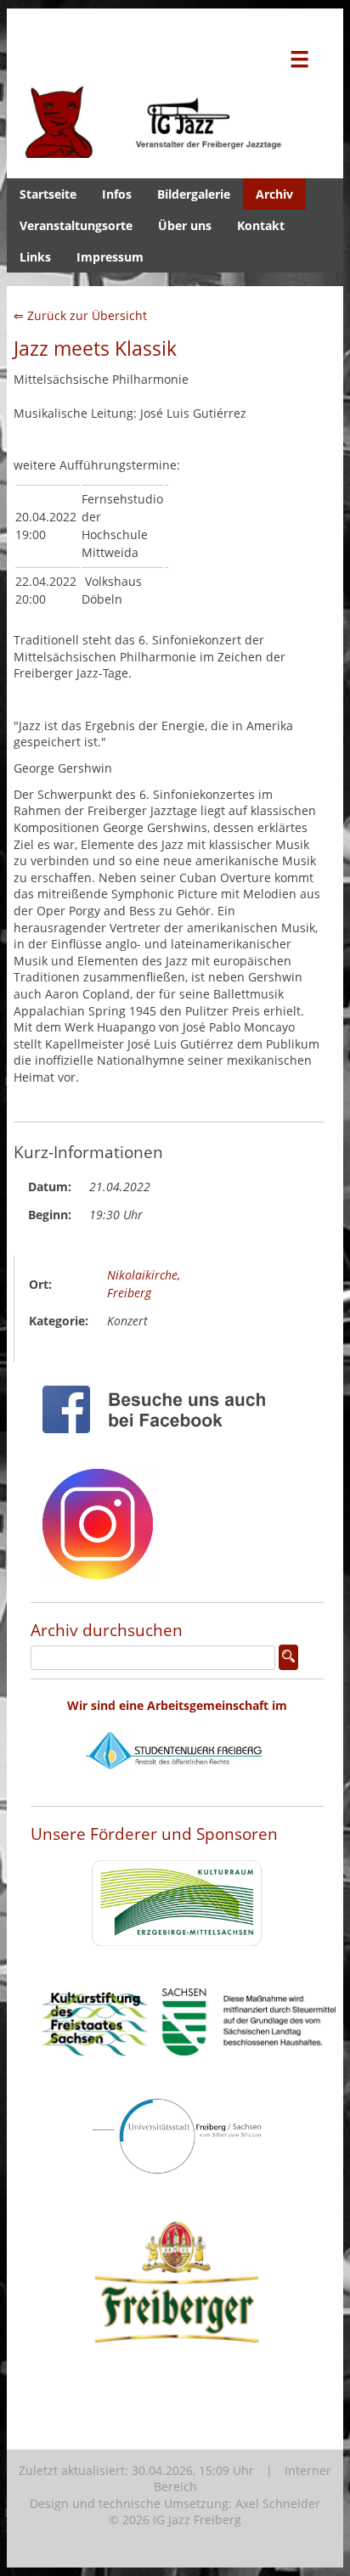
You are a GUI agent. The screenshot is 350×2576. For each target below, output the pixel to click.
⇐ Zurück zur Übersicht (80, 315)
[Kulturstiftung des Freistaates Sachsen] (189, 2069)
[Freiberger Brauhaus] (177, 2386)
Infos (117, 194)
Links (35, 257)
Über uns (185, 225)
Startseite (48, 194)
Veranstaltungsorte (76, 225)
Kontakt (261, 225)
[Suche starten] (288, 1657)
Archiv (274, 194)
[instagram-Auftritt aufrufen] (98, 1592)
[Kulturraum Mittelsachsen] (177, 1959)
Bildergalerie (194, 194)
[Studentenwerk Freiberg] (177, 1789)
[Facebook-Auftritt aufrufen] (161, 1446)
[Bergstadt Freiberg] (177, 2188)
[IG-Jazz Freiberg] (175, 149)
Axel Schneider (278, 2503)
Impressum (110, 257)
